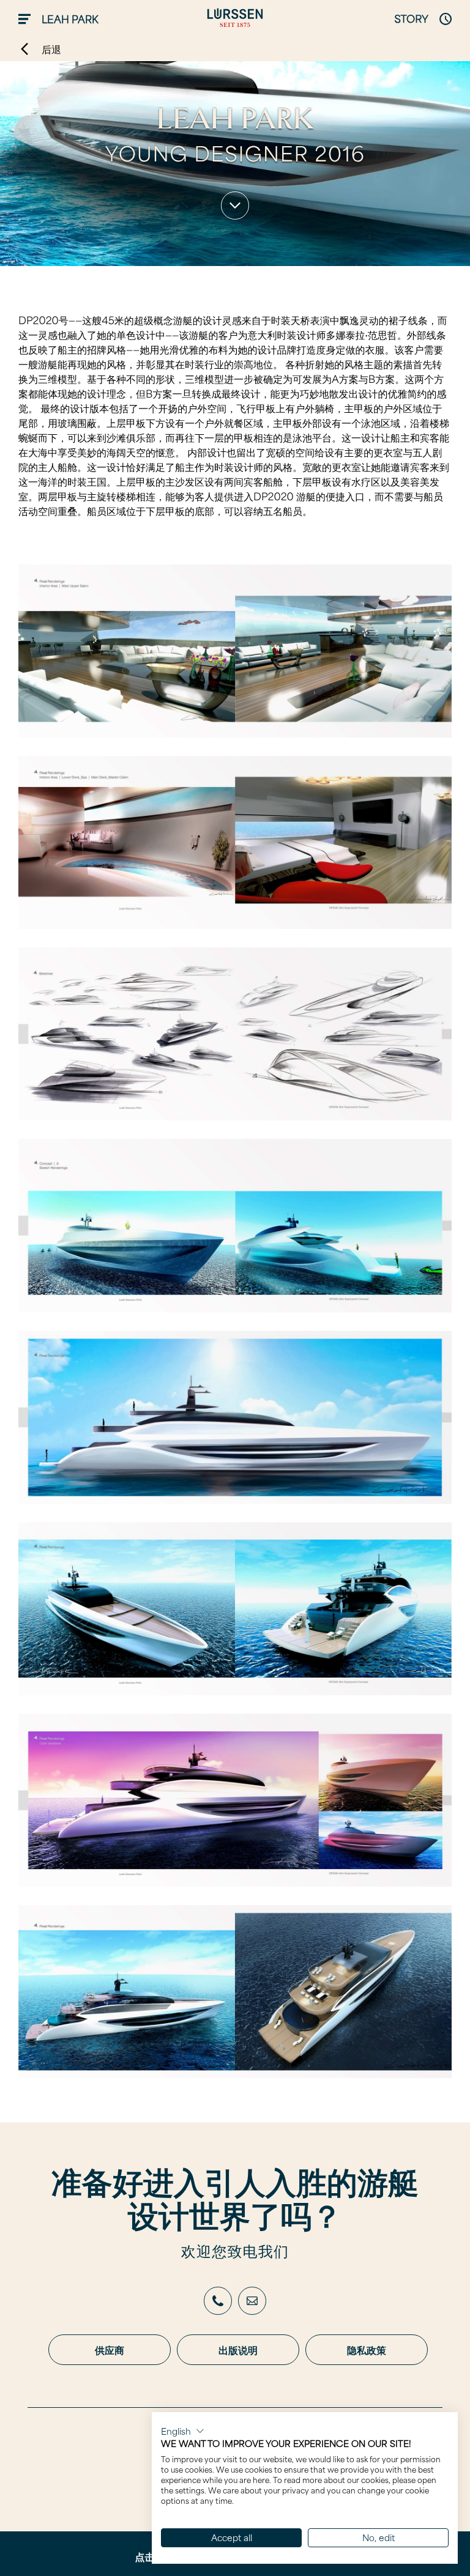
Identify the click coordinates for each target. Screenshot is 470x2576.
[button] (183, 2431)
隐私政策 (367, 2350)
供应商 (110, 2350)
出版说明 (238, 2350)
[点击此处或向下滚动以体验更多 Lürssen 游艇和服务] (235, 205)
